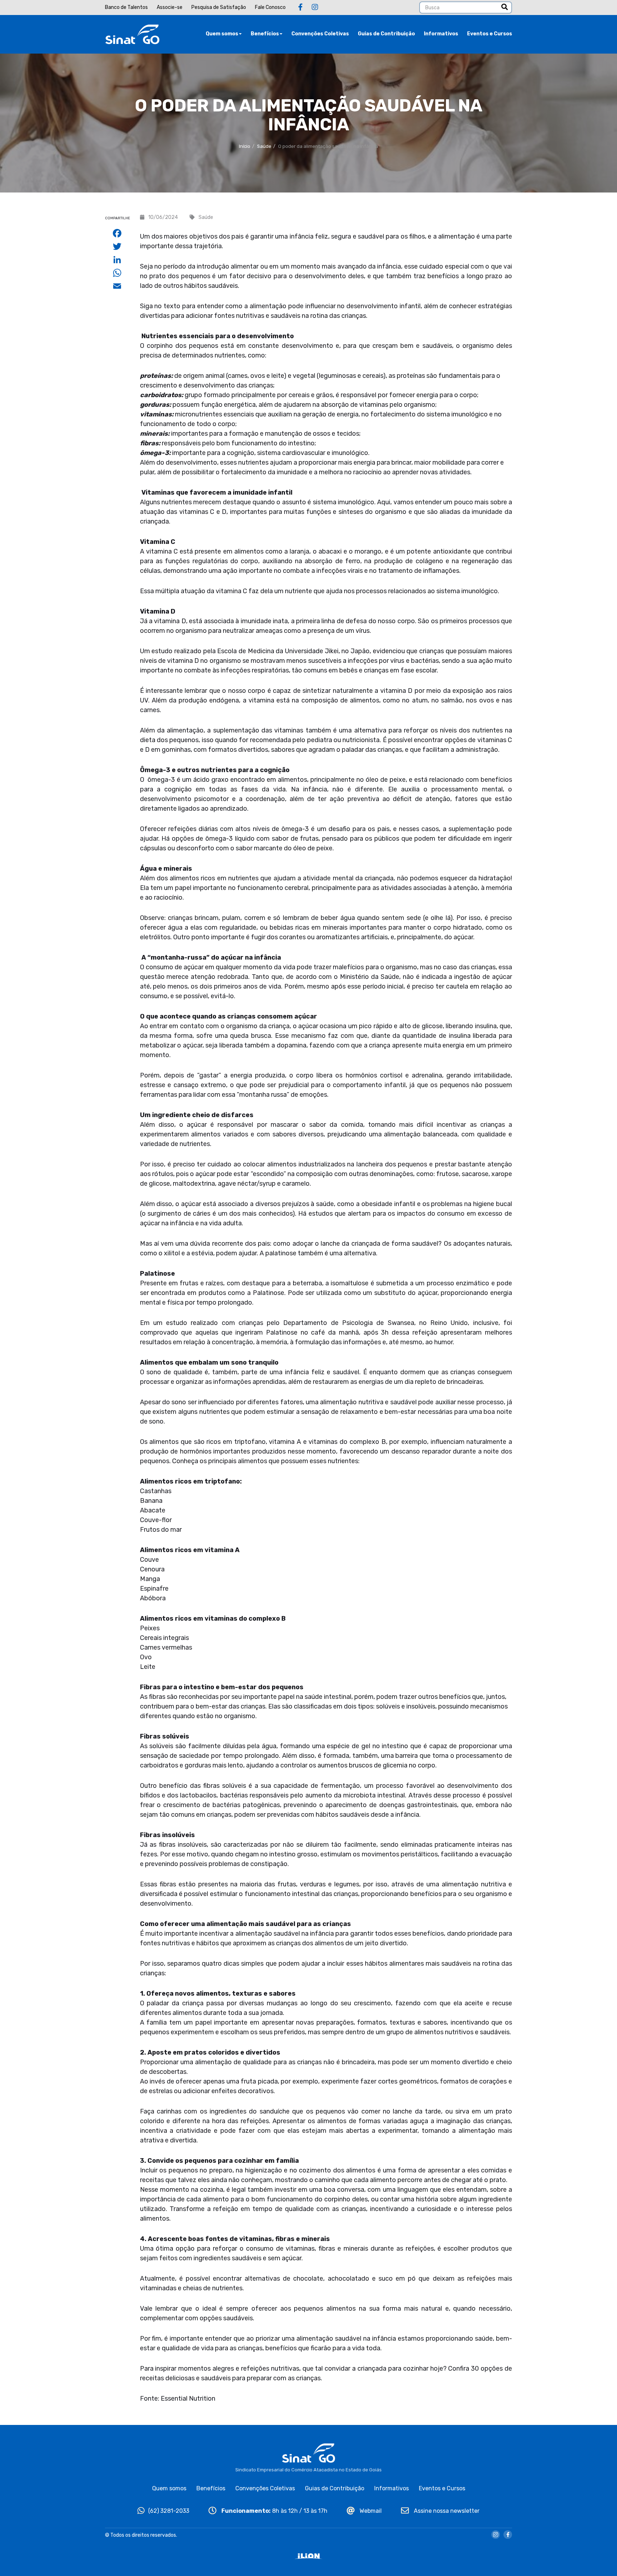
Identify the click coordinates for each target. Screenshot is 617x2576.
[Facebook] (300, 7)
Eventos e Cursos (490, 34)
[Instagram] (315, 7)
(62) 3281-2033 (169, 2511)
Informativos (441, 34)
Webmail (370, 2511)
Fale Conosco (270, 7)
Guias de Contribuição (386, 34)
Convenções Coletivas (320, 34)
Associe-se (170, 7)
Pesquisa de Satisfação (219, 7)
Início (245, 146)
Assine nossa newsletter (446, 2511)
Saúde (264, 146)
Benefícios (265, 34)
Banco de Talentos (126, 7)
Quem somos (222, 34)
